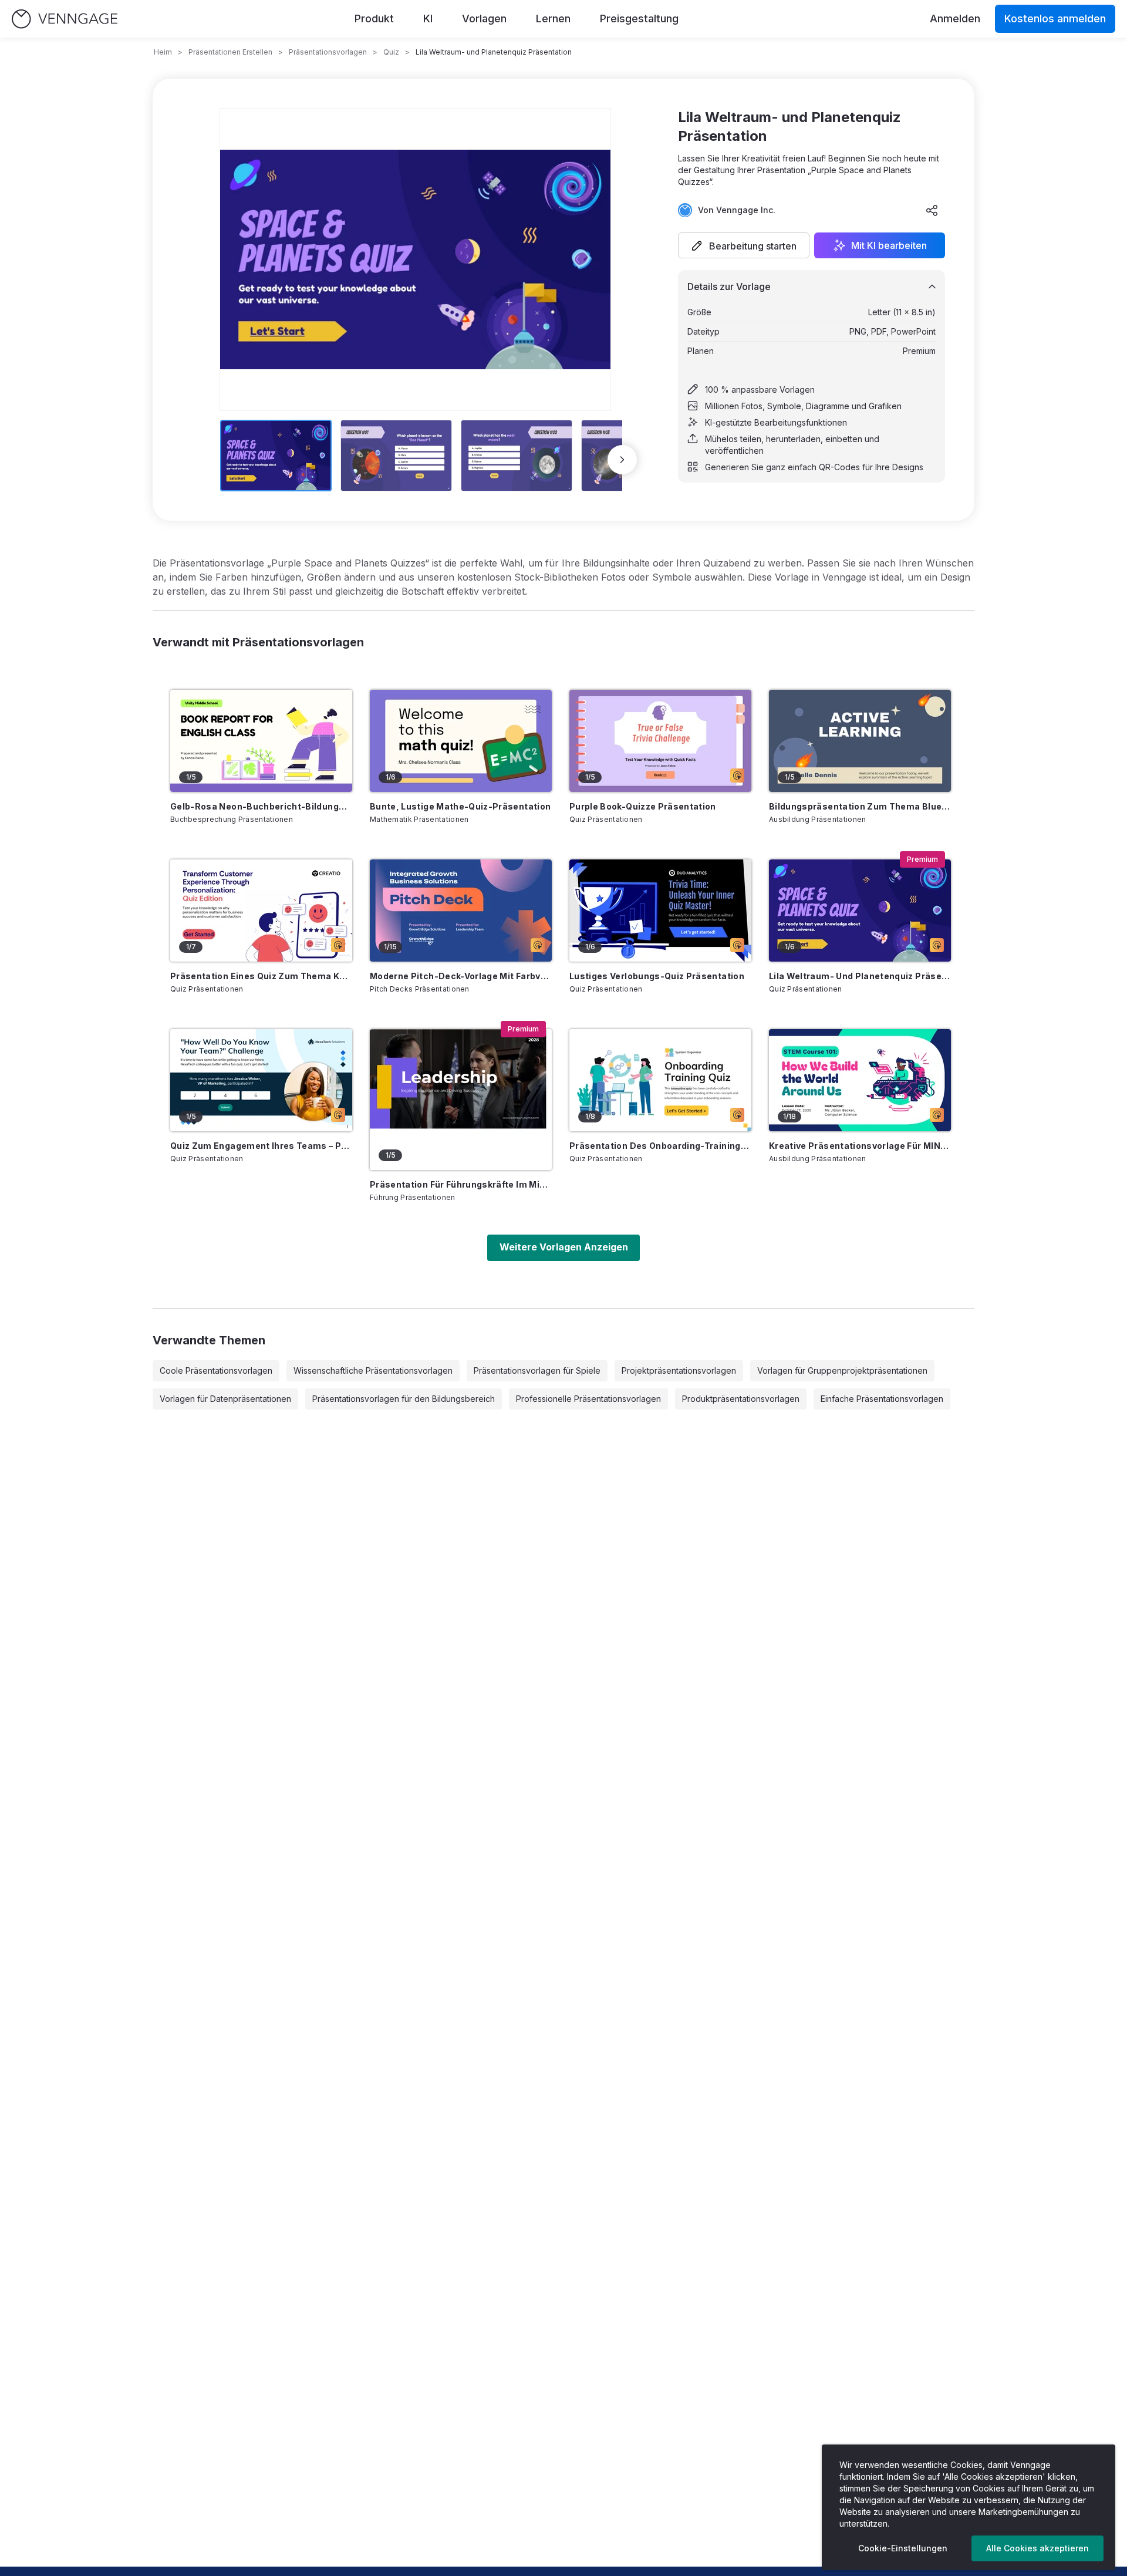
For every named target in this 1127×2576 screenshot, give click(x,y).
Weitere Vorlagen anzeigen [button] (564, 1247)
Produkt (374, 18)
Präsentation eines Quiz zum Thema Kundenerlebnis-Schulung (261, 976)
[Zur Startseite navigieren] (65, 19)
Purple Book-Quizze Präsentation (643, 806)
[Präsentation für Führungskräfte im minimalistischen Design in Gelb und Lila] (461, 1100)
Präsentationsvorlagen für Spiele (537, 1370)
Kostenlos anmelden (1055, 18)
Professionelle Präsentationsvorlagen (588, 1399)
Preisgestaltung (639, 18)
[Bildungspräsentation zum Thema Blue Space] (860, 741)
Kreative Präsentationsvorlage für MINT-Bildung (860, 1146)
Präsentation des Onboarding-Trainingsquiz (660, 1146)
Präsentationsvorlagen (328, 52)
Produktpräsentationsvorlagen (741, 1399)
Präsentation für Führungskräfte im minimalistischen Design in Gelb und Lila (461, 1184)
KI (428, 18)
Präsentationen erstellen (230, 52)
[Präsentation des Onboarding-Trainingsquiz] (660, 1080)
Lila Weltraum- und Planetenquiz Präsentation (860, 976)
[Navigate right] (622, 460)
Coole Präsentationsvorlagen (216, 1370)
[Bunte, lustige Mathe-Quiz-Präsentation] (461, 741)
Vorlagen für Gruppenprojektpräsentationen (842, 1370)
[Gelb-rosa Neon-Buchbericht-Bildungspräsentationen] (261, 741)
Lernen (553, 18)
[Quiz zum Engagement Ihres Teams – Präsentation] (261, 1080)
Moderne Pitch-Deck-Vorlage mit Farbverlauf (461, 976)
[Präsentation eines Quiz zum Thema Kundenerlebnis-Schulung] (261, 911)
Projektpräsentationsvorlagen (679, 1370)
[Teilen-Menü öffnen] (932, 210)
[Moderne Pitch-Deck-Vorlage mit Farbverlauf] (461, 911)
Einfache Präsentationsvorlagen (882, 1399)
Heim (163, 52)
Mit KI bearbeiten (889, 245)
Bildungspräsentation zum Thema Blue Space (860, 806)
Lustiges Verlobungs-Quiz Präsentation (657, 976)
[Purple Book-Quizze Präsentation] (660, 741)
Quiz (391, 52)
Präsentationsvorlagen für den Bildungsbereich (404, 1399)
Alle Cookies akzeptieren (1037, 2548)
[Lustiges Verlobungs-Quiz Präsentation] (660, 911)
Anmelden (955, 18)
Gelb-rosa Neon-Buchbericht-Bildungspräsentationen (261, 806)
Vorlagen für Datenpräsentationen (225, 1399)
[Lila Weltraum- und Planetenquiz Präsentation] (860, 911)
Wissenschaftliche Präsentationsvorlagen (373, 1370)
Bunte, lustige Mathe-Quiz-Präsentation (460, 806)
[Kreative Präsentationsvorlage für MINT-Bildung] (860, 1080)
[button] (744, 245)
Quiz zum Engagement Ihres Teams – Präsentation (261, 1146)
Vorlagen (484, 18)
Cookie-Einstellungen (903, 2548)
